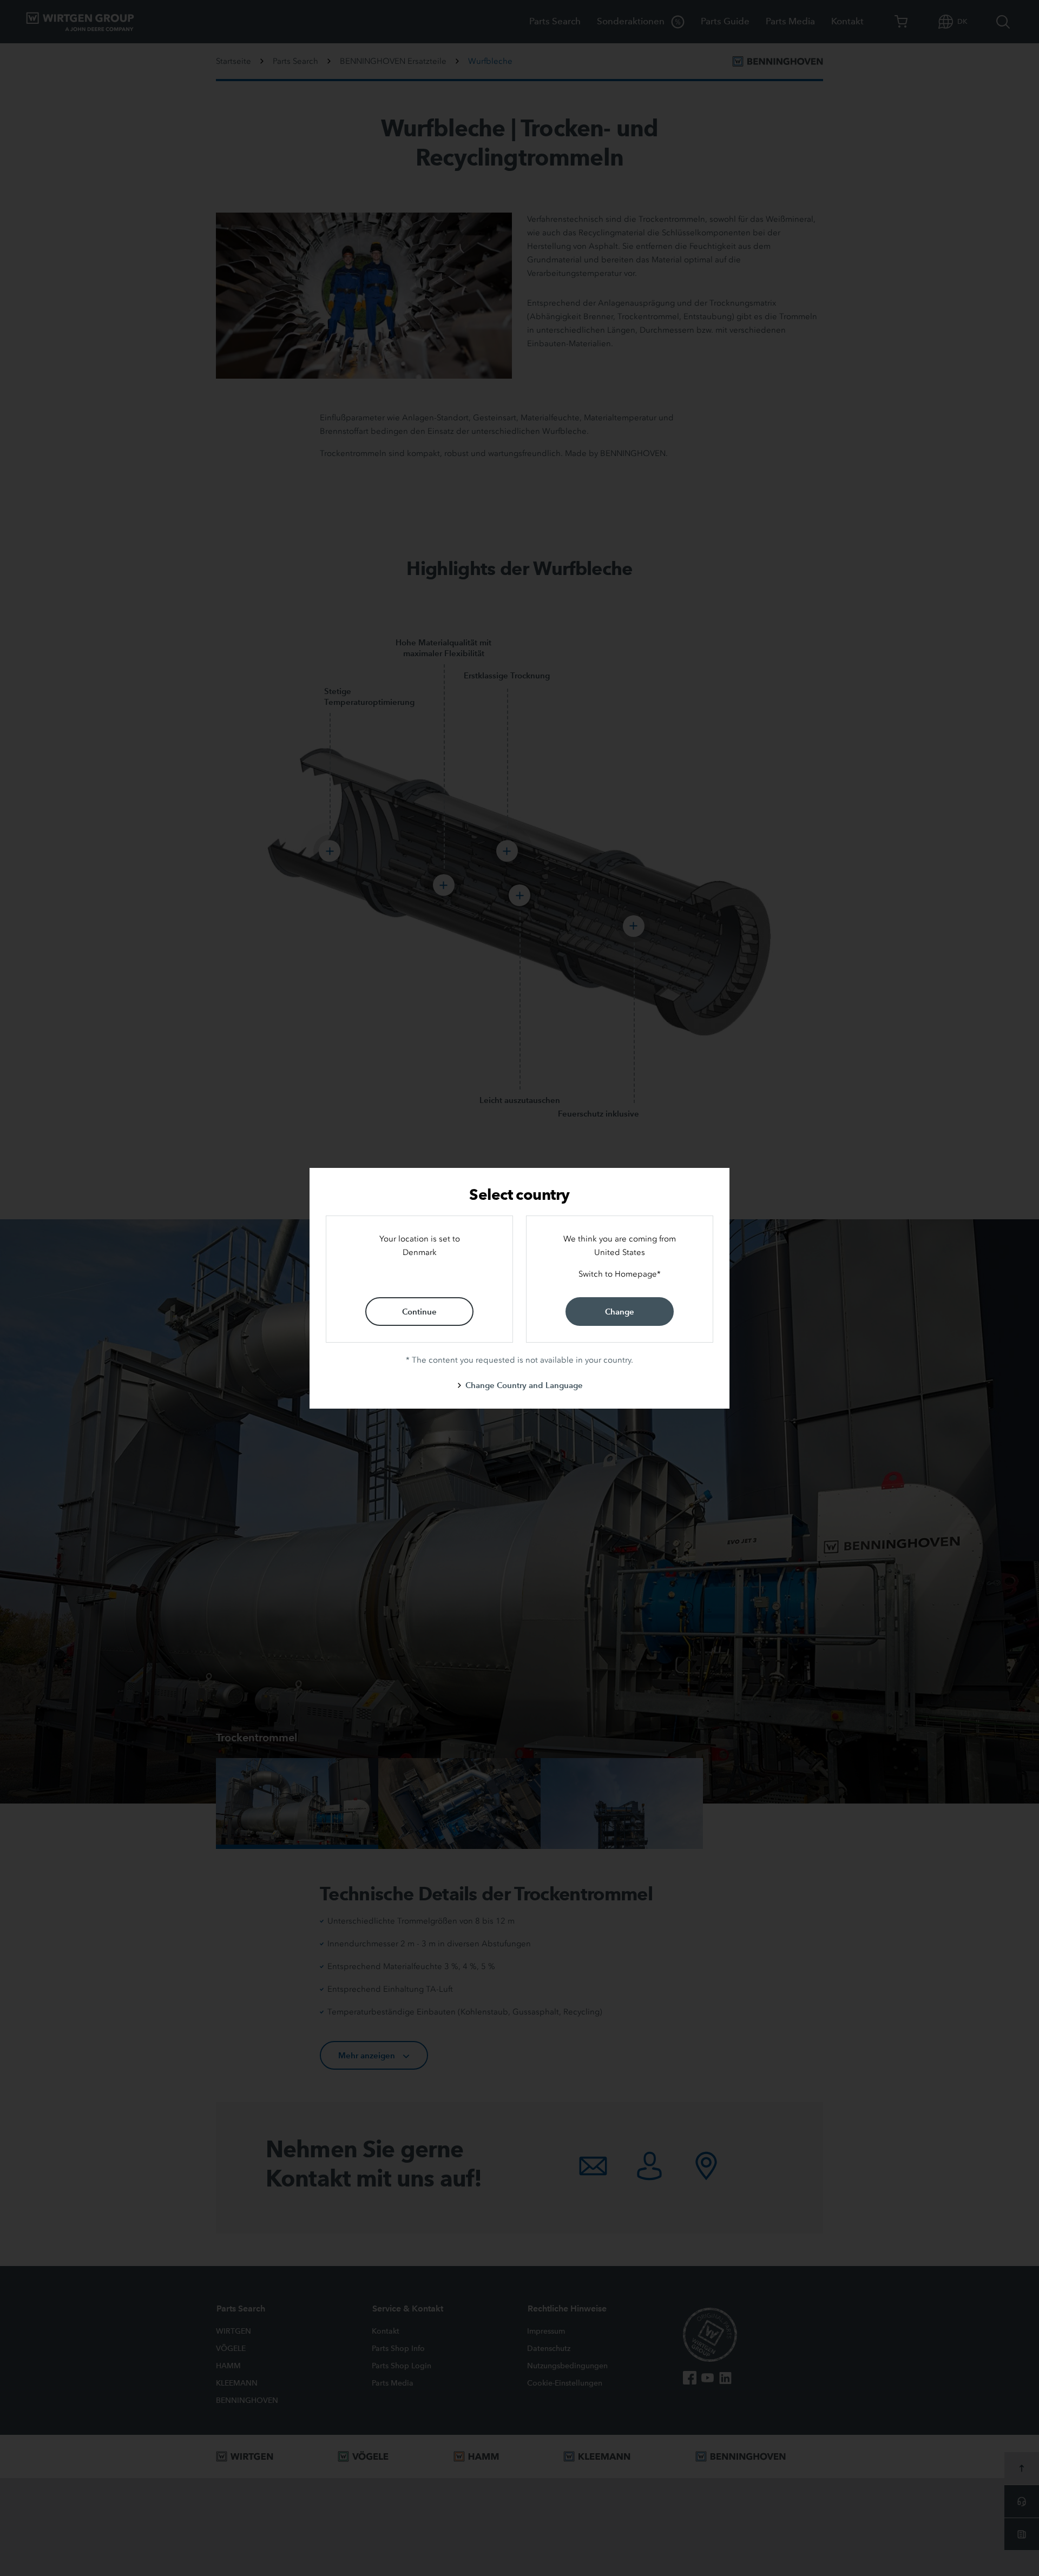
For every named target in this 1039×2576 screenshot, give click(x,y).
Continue (419, 1312)
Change (620, 1312)
